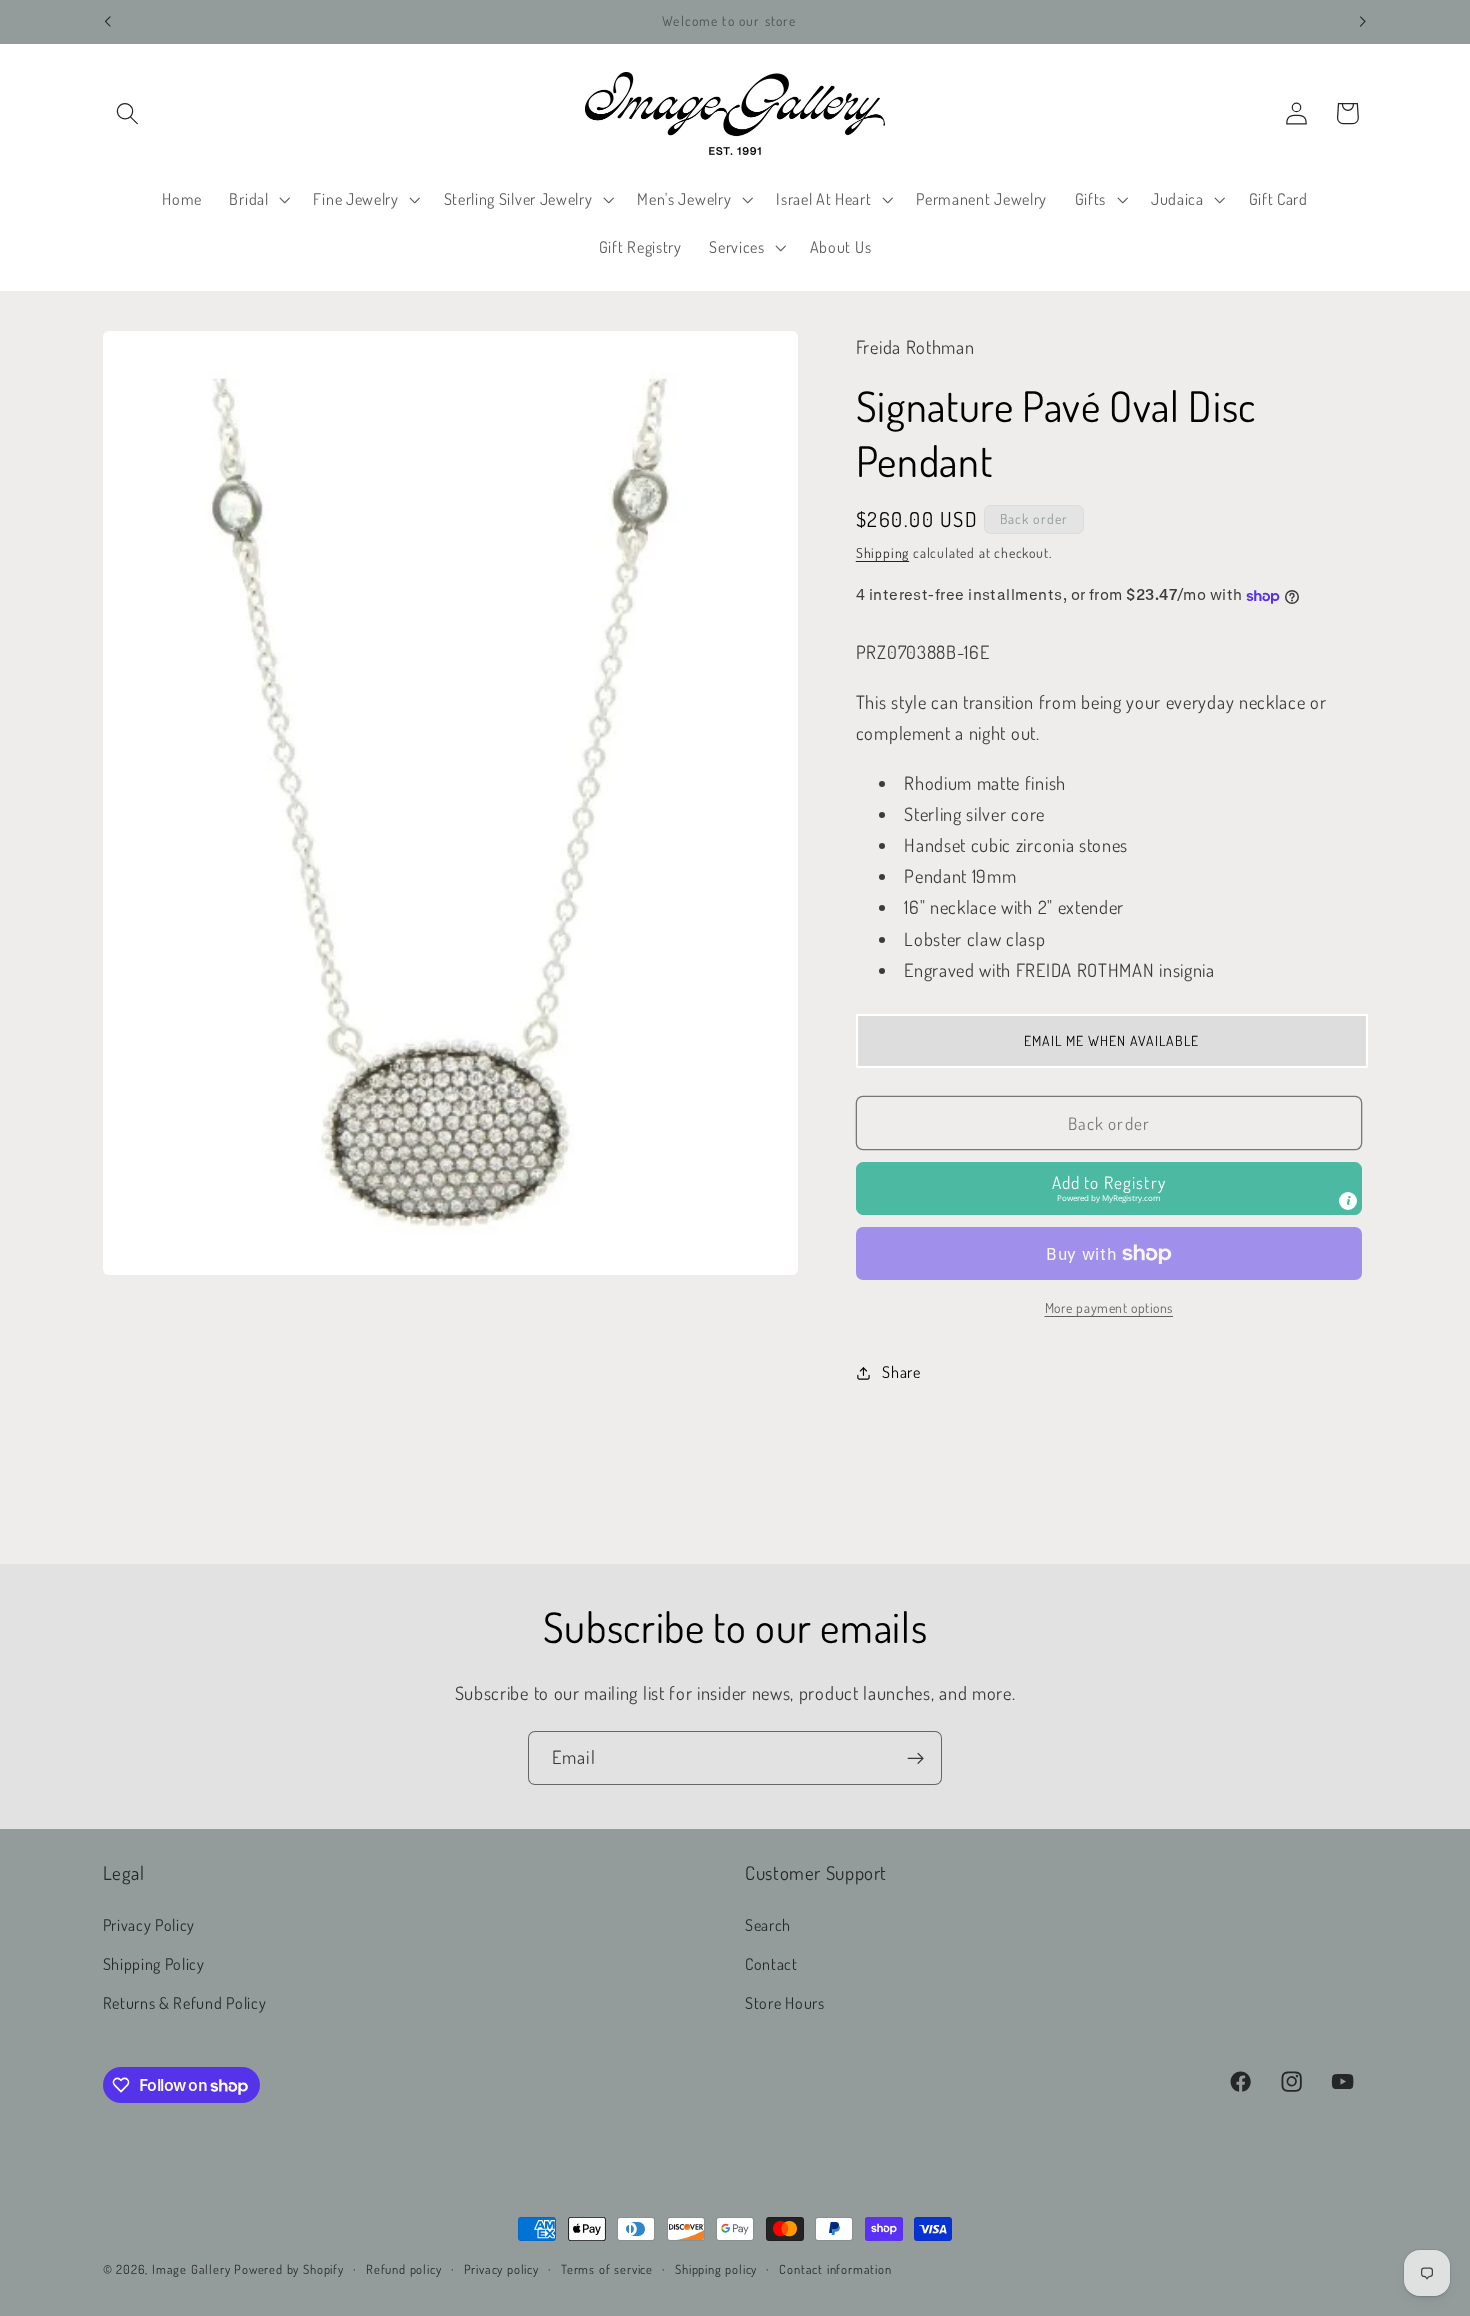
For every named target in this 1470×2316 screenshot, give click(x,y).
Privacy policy (501, 2269)
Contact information (835, 2269)
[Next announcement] (1363, 22)
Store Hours (785, 2002)
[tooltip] (1348, 1202)
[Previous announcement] (107, 22)
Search (768, 1925)
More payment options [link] (1109, 1308)
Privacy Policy (149, 1925)
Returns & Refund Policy (185, 2002)
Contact (771, 1963)
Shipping (882, 553)
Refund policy (403, 2269)
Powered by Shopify (289, 2269)
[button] (128, 113)
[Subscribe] (915, 1758)
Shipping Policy (154, 1963)
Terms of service (607, 2269)
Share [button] (901, 1372)
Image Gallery (191, 2269)
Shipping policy (716, 2269)
